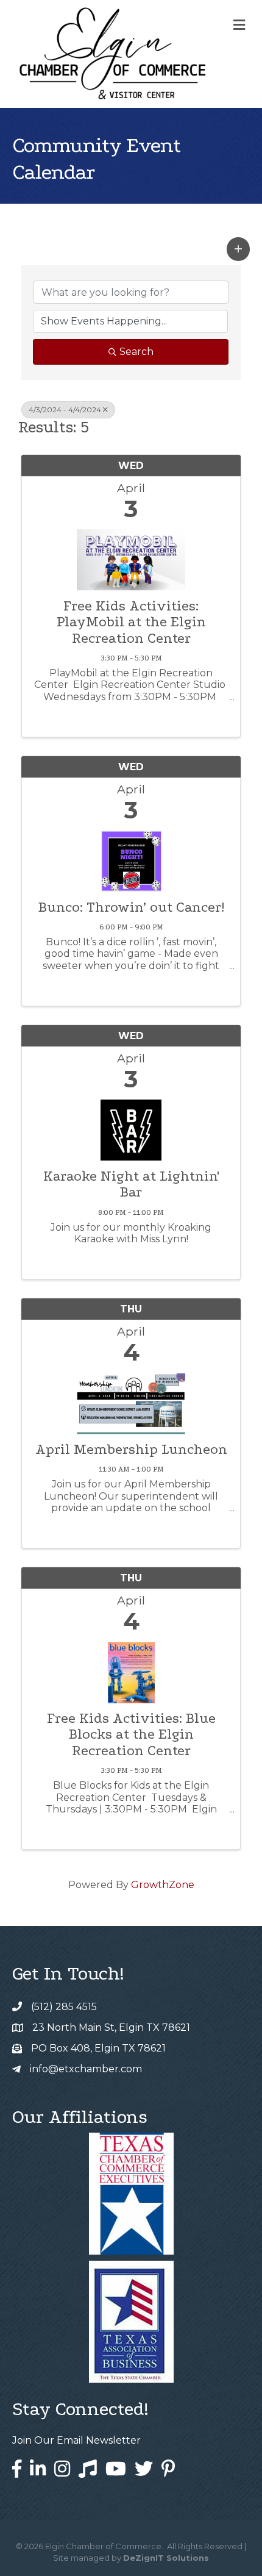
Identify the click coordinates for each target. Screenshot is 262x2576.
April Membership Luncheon (131, 1450)
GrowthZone (163, 1885)
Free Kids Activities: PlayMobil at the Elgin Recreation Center (131, 622)
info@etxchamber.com (86, 2069)
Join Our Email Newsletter (76, 2440)
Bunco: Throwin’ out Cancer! (131, 907)
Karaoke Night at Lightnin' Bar (131, 1184)
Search (136, 352)
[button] (238, 249)
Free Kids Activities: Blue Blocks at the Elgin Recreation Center (131, 1735)
